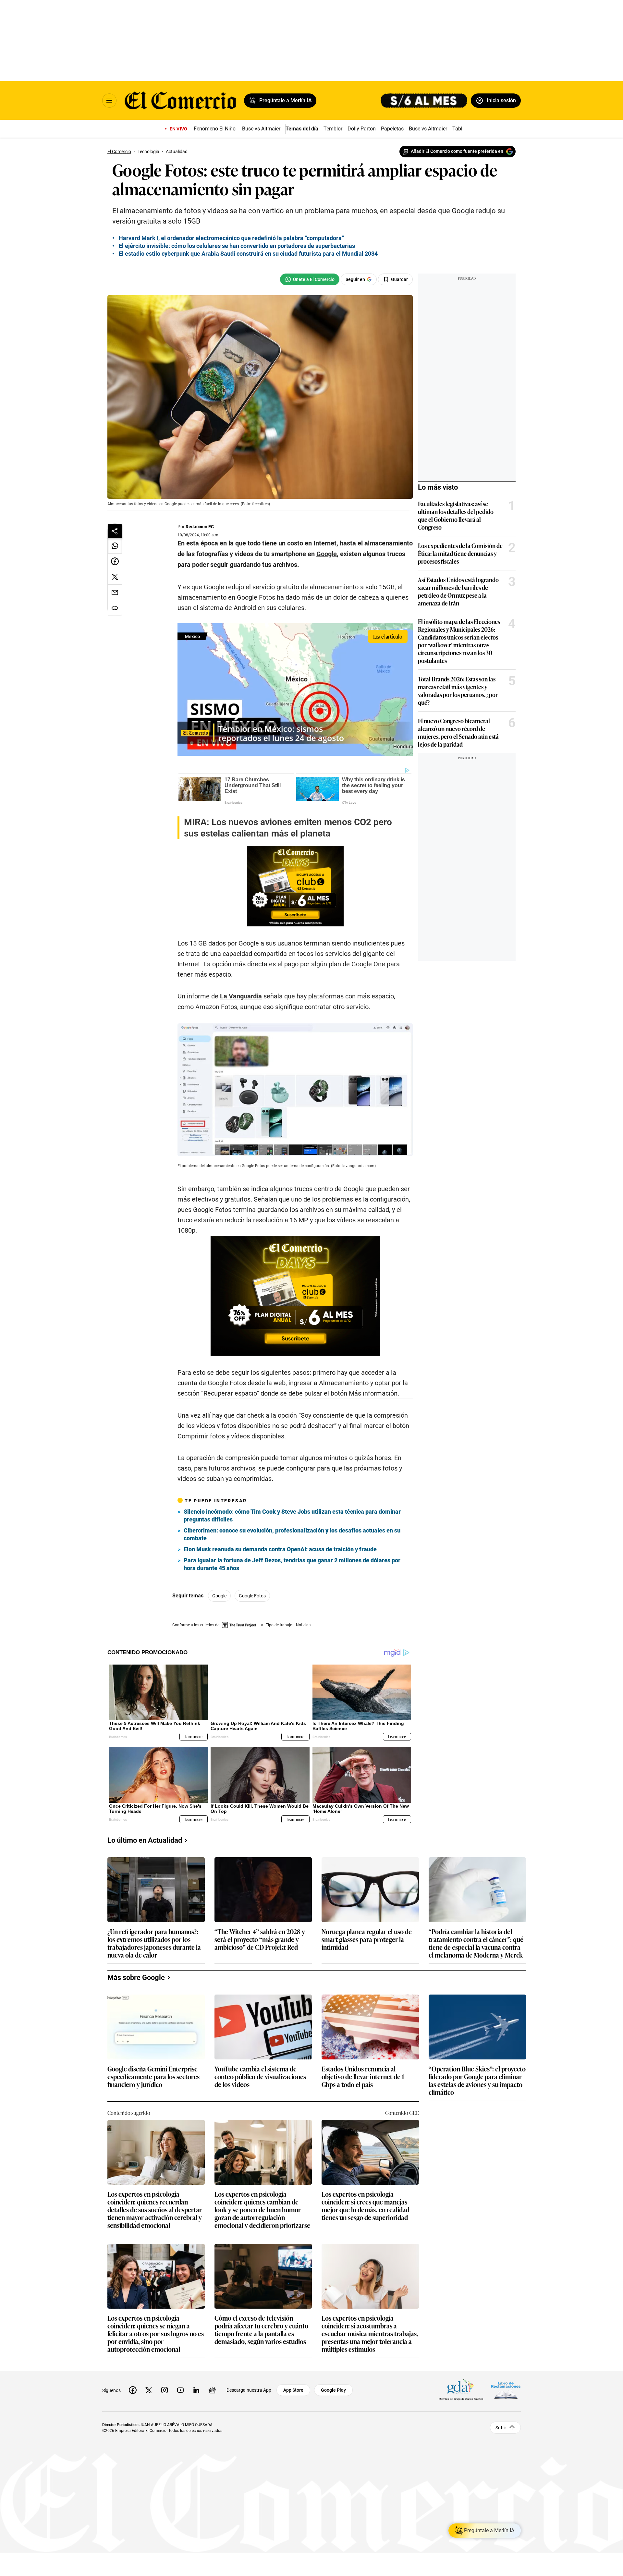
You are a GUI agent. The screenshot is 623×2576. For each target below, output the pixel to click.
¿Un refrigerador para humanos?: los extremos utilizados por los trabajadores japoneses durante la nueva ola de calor (154, 1943)
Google (219, 1596)
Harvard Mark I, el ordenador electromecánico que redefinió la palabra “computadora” (231, 238)
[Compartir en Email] (115, 592)
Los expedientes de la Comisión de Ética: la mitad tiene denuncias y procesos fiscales (460, 553)
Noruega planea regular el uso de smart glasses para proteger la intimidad (367, 1940)
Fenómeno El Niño (215, 129)
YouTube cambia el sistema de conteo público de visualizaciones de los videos (260, 2077)
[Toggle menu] (109, 101)
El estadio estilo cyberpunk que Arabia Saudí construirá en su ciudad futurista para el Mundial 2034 (248, 254)
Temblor (333, 129)
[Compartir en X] (115, 577)
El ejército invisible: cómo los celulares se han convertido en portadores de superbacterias (237, 246)
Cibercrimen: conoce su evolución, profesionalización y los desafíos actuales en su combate (292, 1534)
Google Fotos (252, 1596)
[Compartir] (115, 531)
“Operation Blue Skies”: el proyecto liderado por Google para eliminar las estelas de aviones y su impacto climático (477, 2080)
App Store (293, 2390)
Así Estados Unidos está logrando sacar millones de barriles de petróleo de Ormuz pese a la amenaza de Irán (458, 591)
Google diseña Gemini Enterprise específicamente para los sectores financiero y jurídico (153, 2077)
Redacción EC (200, 527)
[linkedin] (196, 2390)
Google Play (333, 2390)
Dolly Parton (362, 129)
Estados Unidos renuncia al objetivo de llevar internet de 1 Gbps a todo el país (363, 2077)
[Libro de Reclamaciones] (506, 2390)
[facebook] (133, 2390)
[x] (149, 2390)
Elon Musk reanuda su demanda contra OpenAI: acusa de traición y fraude (280, 1549)
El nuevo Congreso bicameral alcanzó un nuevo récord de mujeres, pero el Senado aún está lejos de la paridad (458, 732)
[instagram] (165, 2390)
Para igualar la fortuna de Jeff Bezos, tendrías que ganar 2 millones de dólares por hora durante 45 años (292, 1564)
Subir (501, 2427)
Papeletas (392, 129)
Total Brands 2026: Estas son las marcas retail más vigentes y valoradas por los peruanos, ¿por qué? (458, 690)
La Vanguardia (241, 996)
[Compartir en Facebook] (115, 561)
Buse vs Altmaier (261, 129)
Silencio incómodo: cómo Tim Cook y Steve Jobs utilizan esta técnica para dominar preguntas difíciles (292, 1515)
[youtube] (180, 2390)
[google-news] (212, 2390)
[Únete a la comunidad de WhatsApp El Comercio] (310, 279)
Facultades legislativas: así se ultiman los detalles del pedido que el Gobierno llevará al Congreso (456, 515)
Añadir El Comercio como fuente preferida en (457, 151)
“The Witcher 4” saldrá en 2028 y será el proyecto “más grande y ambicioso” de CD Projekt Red (260, 1940)
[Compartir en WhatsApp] (115, 546)
